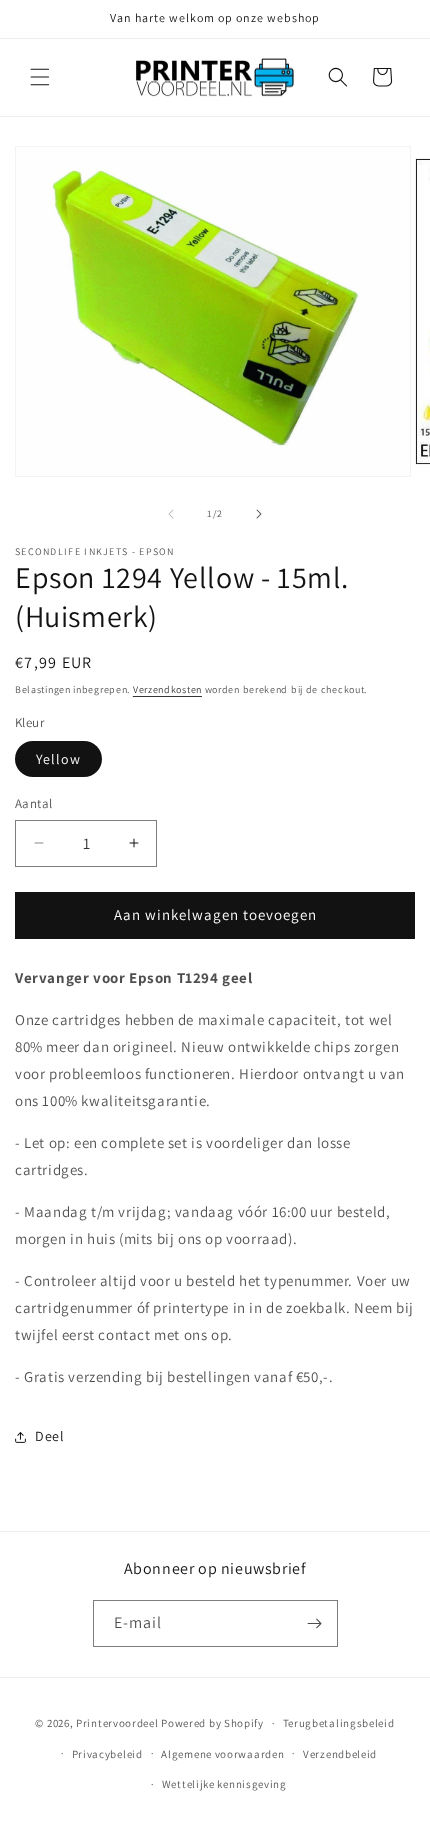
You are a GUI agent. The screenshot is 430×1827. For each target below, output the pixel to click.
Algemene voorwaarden (222, 1754)
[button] (40, 77)
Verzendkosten (167, 689)
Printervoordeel (117, 1723)
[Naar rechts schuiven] (259, 514)
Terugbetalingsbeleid (339, 1723)
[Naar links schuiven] (171, 514)
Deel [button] (49, 1436)
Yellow (58, 759)
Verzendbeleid (340, 1754)
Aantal (33, 803)
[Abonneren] (315, 1623)
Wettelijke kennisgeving (224, 1784)
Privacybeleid (107, 1754)
